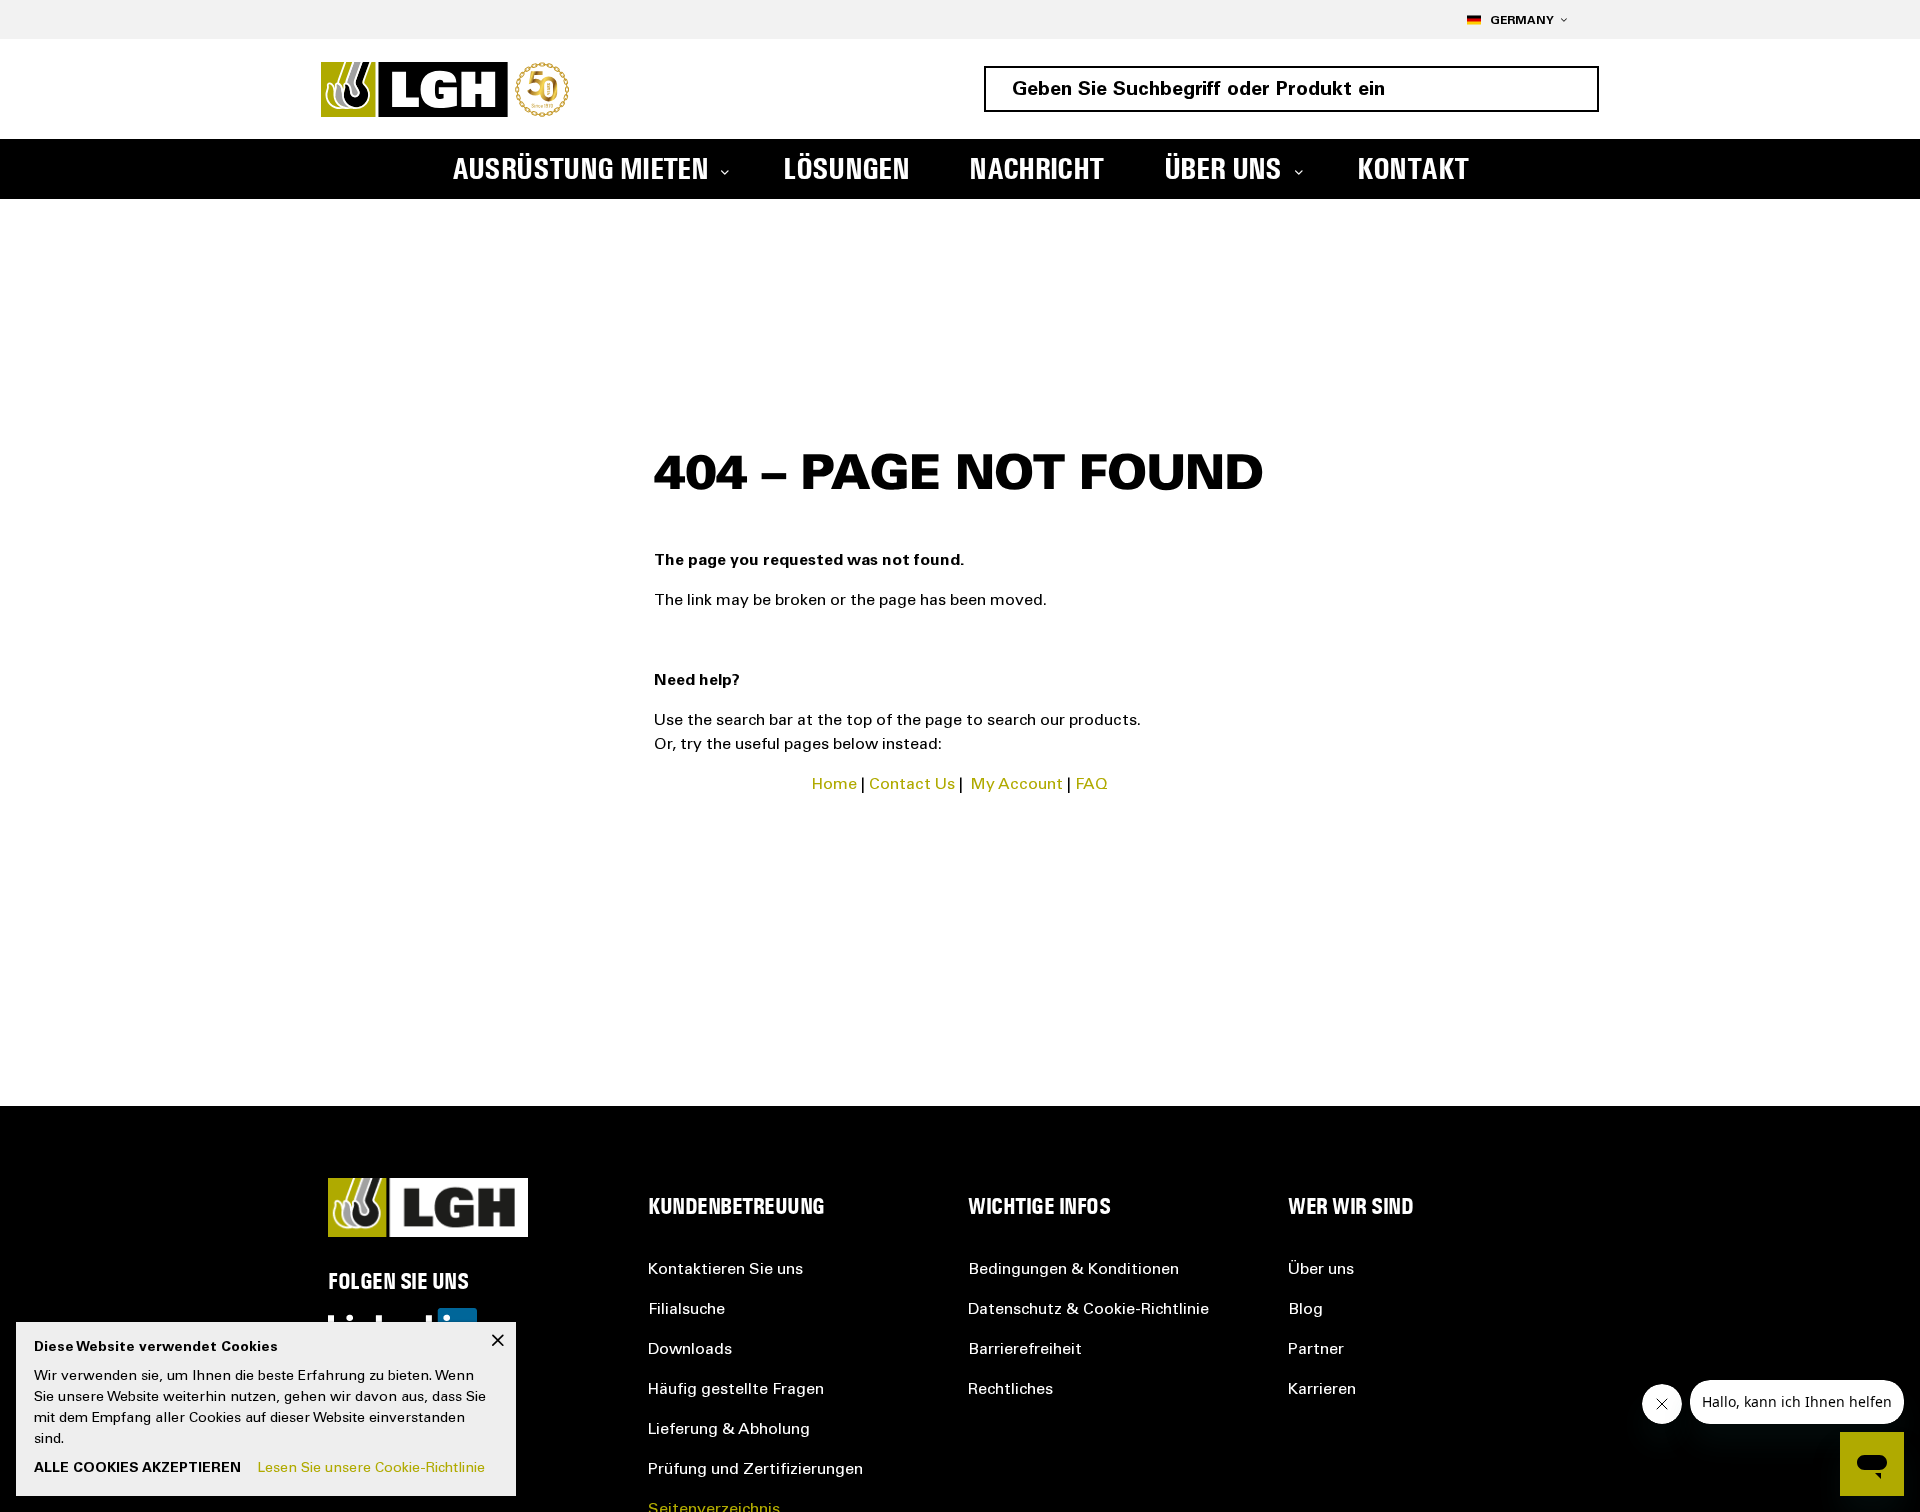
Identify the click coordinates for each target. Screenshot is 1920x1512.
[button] (1516, 19)
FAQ (1091, 785)
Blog (1305, 1310)
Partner (1316, 1350)
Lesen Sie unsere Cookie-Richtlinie (371, 1469)
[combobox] (1291, 89)
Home (834, 785)
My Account (1017, 785)
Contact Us (912, 785)
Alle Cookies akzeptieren (137, 1469)
